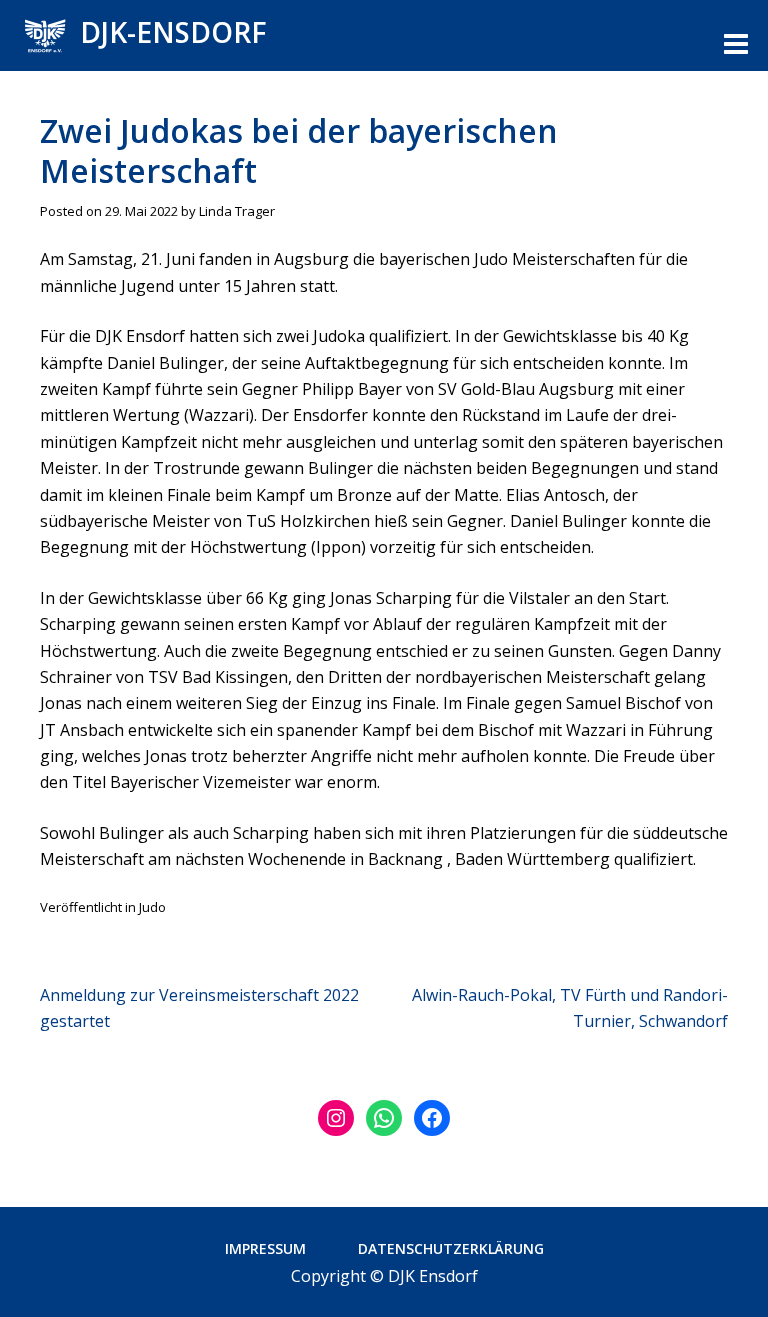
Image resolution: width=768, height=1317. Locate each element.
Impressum (265, 1248)
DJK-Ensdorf (173, 32)
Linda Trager (237, 211)
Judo (152, 907)
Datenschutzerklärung (451, 1248)
